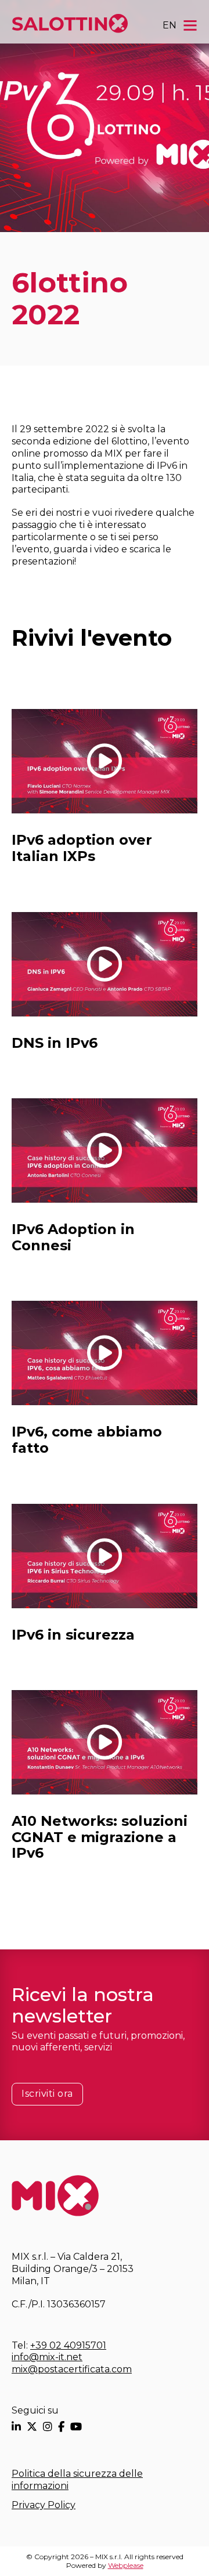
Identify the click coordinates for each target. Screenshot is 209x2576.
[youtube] (76, 2427)
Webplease (126, 2565)
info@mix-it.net (47, 2357)
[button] (105, 761)
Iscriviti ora (47, 2094)
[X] (32, 2427)
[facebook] (61, 2427)
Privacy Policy (44, 2505)
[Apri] (190, 25)
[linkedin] (16, 2427)
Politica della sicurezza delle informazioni (77, 2480)
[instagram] (48, 2427)
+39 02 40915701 (68, 2345)
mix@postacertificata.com (72, 2369)
